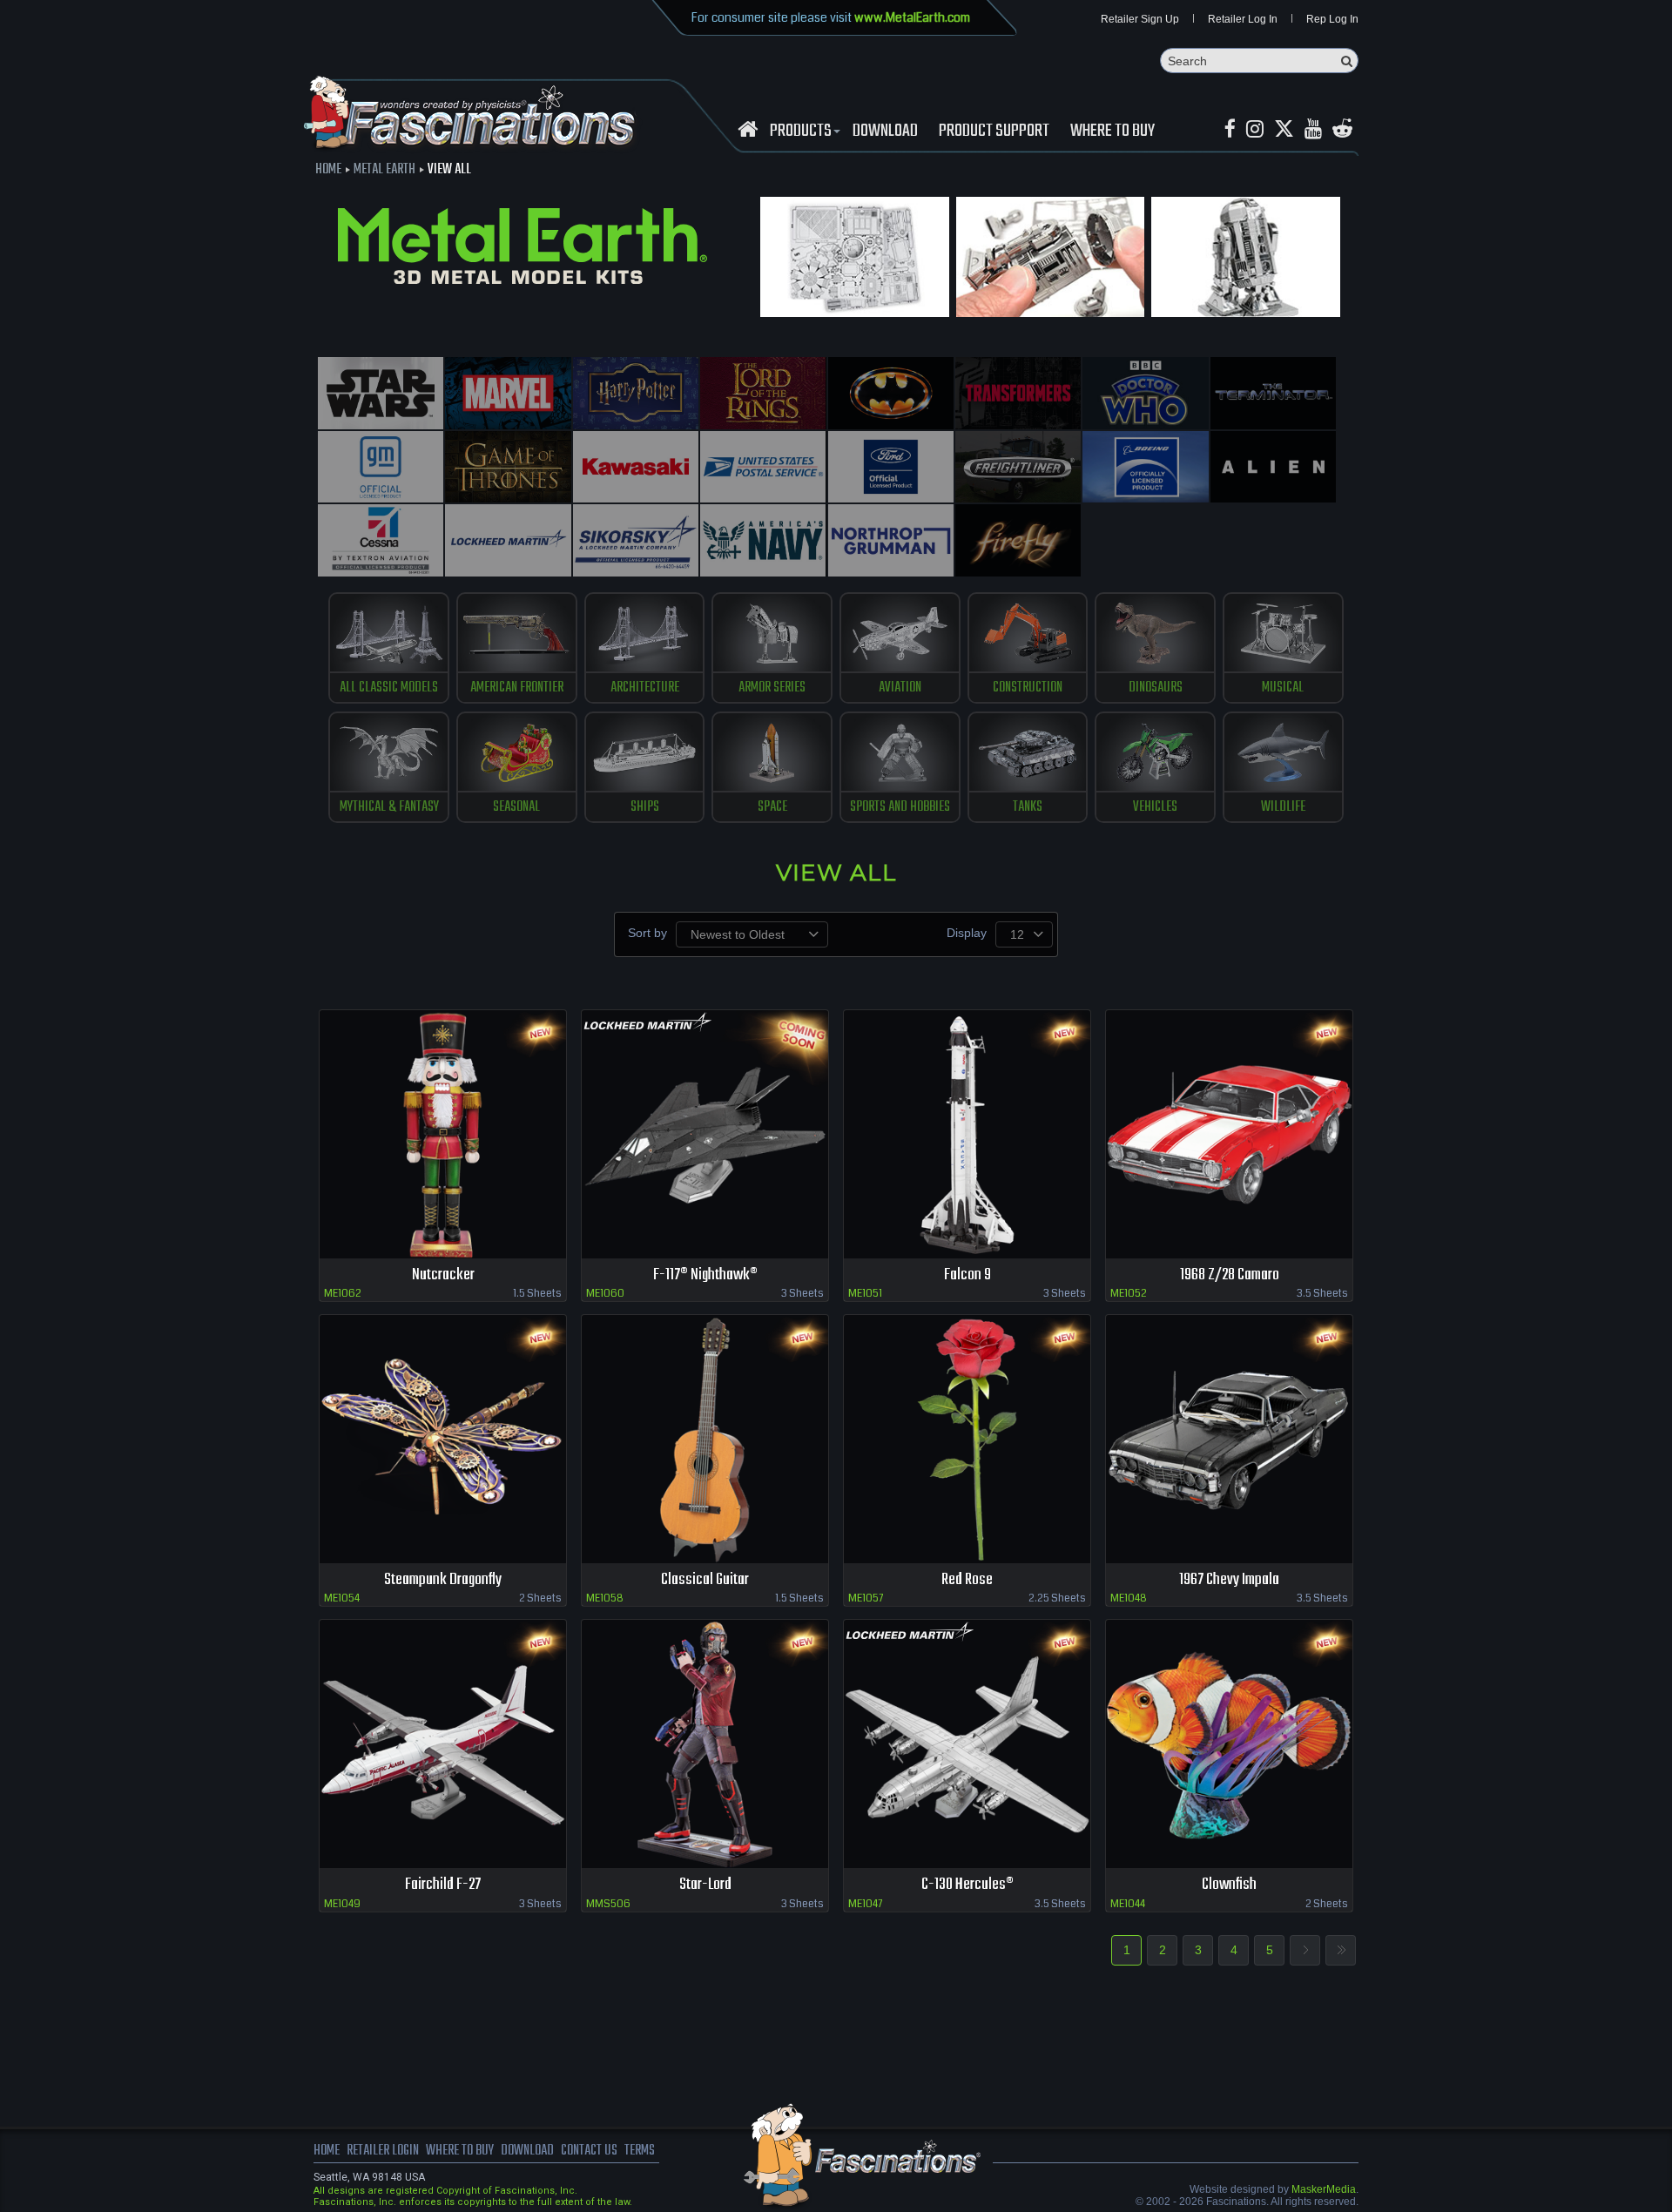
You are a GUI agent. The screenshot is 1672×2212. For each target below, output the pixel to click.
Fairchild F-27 (443, 1885)
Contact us (589, 2151)
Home (328, 170)
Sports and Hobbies (900, 807)
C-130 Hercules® (967, 1885)
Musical (1283, 688)
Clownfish (1229, 1885)
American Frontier (517, 688)
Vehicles (1155, 807)
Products (801, 132)
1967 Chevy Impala (1229, 1580)
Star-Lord (705, 1885)
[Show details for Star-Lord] (705, 1744)
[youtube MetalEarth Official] (1313, 129)
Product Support (994, 132)
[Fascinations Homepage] (748, 129)
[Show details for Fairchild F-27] (443, 1744)
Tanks (1028, 807)
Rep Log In (1332, 19)
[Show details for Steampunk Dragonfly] (443, 1439)
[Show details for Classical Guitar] (705, 1439)
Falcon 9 (967, 1275)
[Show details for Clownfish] (1229, 1744)
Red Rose (967, 1580)
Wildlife (1283, 807)
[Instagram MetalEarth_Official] (1255, 129)
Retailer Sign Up (1140, 19)
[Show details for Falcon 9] (967, 1134)
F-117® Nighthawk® (705, 1275)
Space (772, 807)
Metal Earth (384, 170)
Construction (1028, 688)
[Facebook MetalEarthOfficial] (1230, 129)
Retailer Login (383, 2151)
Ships (645, 807)
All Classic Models (389, 688)
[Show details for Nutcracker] (443, 1134)
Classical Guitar (705, 1580)
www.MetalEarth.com (912, 17)
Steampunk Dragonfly (443, 1580)
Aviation (900, 688)
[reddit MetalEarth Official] (1342, 129)
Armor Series (772, 688)
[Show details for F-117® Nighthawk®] (705, 1134)
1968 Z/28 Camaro (1230, 1275)
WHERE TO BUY (1112, 132)
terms (640, 2151)
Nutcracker (443, 1275)
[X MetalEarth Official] (1284, 129)
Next (1305, 1950)
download (885, 132)
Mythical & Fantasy (389, 807)
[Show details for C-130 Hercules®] (967, 1744)
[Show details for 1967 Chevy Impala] (1229, 1439)
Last (1341, 1950)
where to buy (460, 2151)
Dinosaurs (1156, 688)
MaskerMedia (1324, 2189)
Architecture (645, 688)
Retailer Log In (1243, 19)
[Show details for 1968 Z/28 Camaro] (1229, 1134)
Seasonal (516, 807)
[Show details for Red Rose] (967, 1439)
